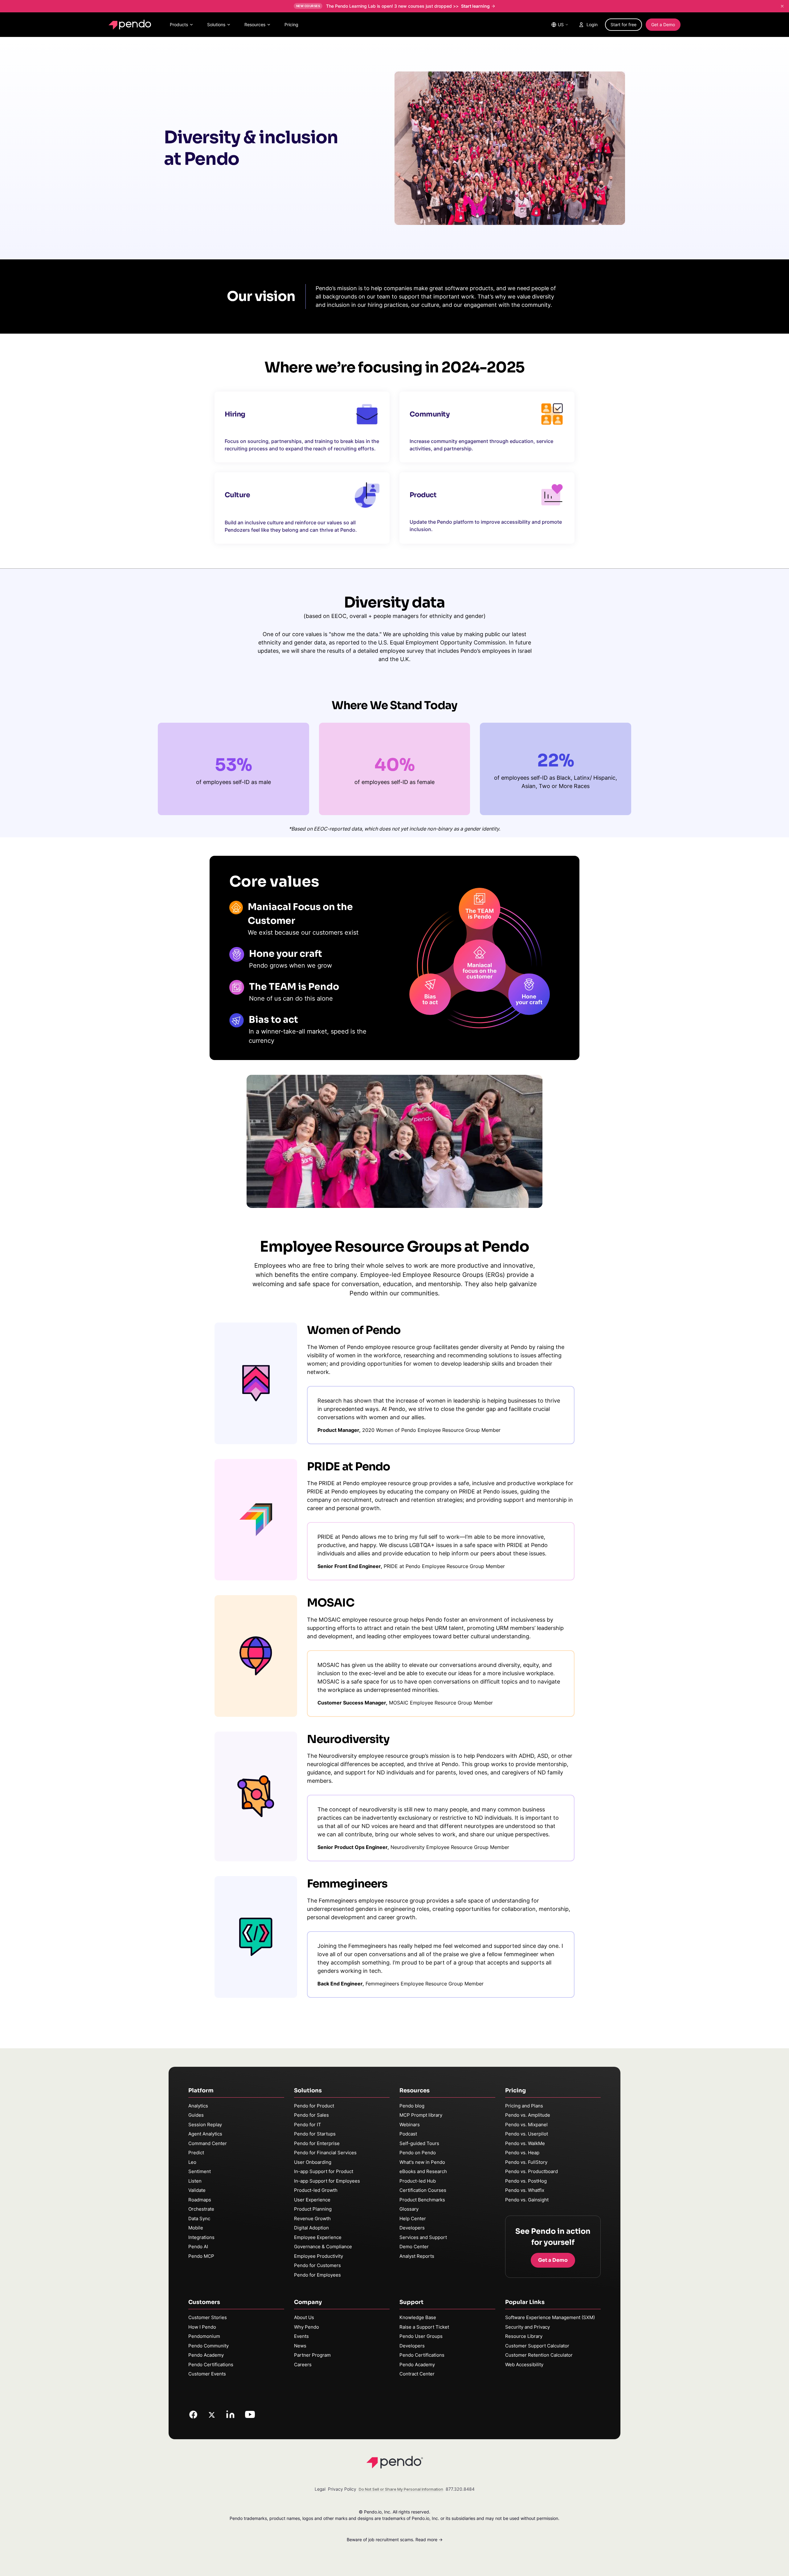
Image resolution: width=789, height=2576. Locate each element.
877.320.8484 (460, 2489)
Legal (320, 2489)
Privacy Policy (342, 2489)
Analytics (198, 2106)
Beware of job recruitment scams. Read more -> (395, 2539)
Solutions (216, 24)
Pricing (291, 24)
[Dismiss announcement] (782, 6)
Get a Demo (663, 24)
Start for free (623, 24)
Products (179, 24)
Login (592, 24)
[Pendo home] (131, 25)
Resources (255, 24)
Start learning (475, 6)
